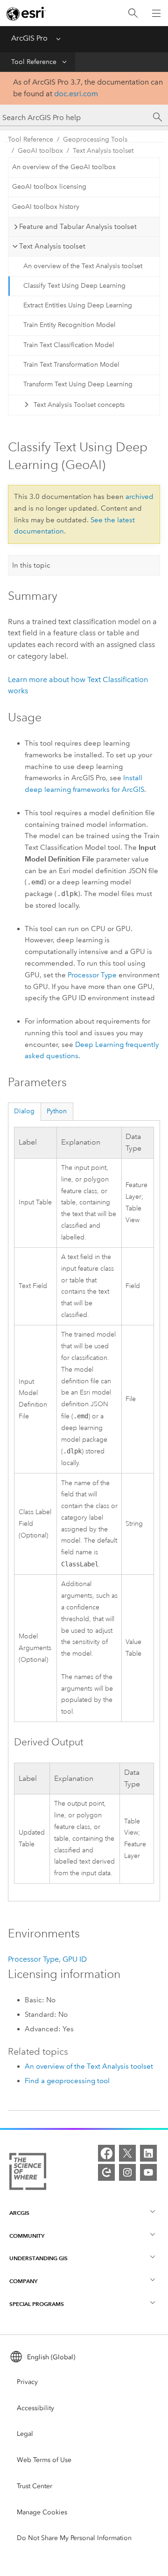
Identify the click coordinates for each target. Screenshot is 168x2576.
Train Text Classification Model (69, 345)
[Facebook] (106, 2153)
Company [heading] (23, 2281)
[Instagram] (127, 2172)
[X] (127, 2153)
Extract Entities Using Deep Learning (78, 305)
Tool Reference (34, 62)
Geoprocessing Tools (95, 139)
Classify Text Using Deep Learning (74, 286)
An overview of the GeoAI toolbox (64, 167)
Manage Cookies (42, 2512)
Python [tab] (57, 1111)
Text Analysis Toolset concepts (79, 405)
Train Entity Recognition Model (70, 325)
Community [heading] (27, 2236)
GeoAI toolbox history (46, 207)
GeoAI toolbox (40, 151)
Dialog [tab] (24, 1111)
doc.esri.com (76, 94)
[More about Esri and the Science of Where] (28, 2173)
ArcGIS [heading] (19, 2213)
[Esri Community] (106, 2172)
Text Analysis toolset (103, 151)
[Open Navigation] (156, 13)
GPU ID (75, 1959)
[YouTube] (148, 2172)
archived (140, 497)
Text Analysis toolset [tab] (52, 246)
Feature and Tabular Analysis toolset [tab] (78, 227)
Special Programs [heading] (37, 2304)
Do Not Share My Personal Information (74, 2538)
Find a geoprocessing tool (67, 2081)
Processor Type (92, 975)
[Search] (133, 13)
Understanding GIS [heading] (38, 2258)
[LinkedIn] (148, 2153)
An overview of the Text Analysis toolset (83, 266)
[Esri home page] (26, 14)
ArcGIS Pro (29, 38)
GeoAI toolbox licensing (49, 187)
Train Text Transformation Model (71, 365)
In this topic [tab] (31, 565)
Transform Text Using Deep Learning (78, 384)
